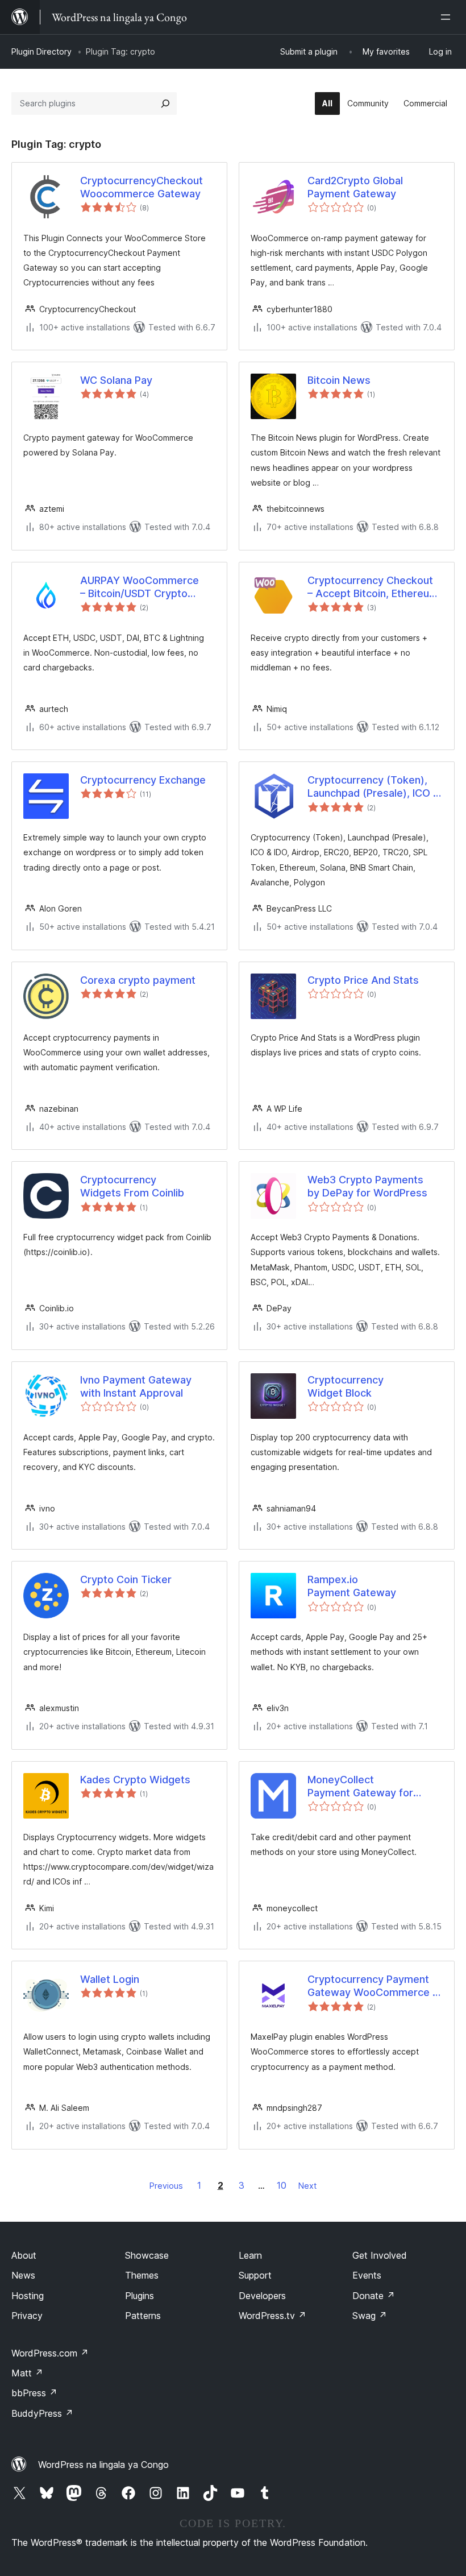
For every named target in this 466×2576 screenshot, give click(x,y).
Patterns (143, 2316)
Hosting (28, 2296)
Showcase (147, 2255)
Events (367, 2275)
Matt (27, 2373)
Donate (374, 2296)
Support (255, 2275)
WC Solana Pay (116, 380)
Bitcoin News (339, 380)
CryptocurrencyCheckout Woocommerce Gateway (142, 187)
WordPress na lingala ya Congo (103, 2465)
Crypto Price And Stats (363, 980)
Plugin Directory (41, 51)
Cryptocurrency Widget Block (346, 1386)
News (23, 2275)
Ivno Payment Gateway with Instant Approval (136, 1386)
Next (307, 2186)
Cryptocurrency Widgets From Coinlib (132, 1186)
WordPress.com (50, 2353)
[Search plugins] (165, 103)
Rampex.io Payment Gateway (352, 1586)
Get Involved (380, 2255)
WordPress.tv (272, 2316)
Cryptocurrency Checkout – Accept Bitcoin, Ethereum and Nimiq (373, 587)
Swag (370, 2316)
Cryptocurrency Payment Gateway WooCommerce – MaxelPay (373, 1986)
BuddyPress (42, 2413)
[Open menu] (448, 17)
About (24, 2255)
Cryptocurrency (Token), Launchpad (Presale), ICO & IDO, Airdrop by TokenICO (374, 787)
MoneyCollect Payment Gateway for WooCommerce (360, 1787)
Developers (262, 2296)
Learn (250, 2255)
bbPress (34, 2393)
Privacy (27, 2316)
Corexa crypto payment (138, 980)
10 (282, 2185)
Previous (166, 2186)
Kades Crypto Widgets (135, 1780)
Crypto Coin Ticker (126, 1579)
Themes (142, 2275)
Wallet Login (110, 1979)
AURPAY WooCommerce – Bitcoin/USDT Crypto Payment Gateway (140, 587)
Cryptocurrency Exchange (143, 780)
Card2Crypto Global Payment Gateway (355, 187)
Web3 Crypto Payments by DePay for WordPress (367, 1186)
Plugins (140, 2296)
